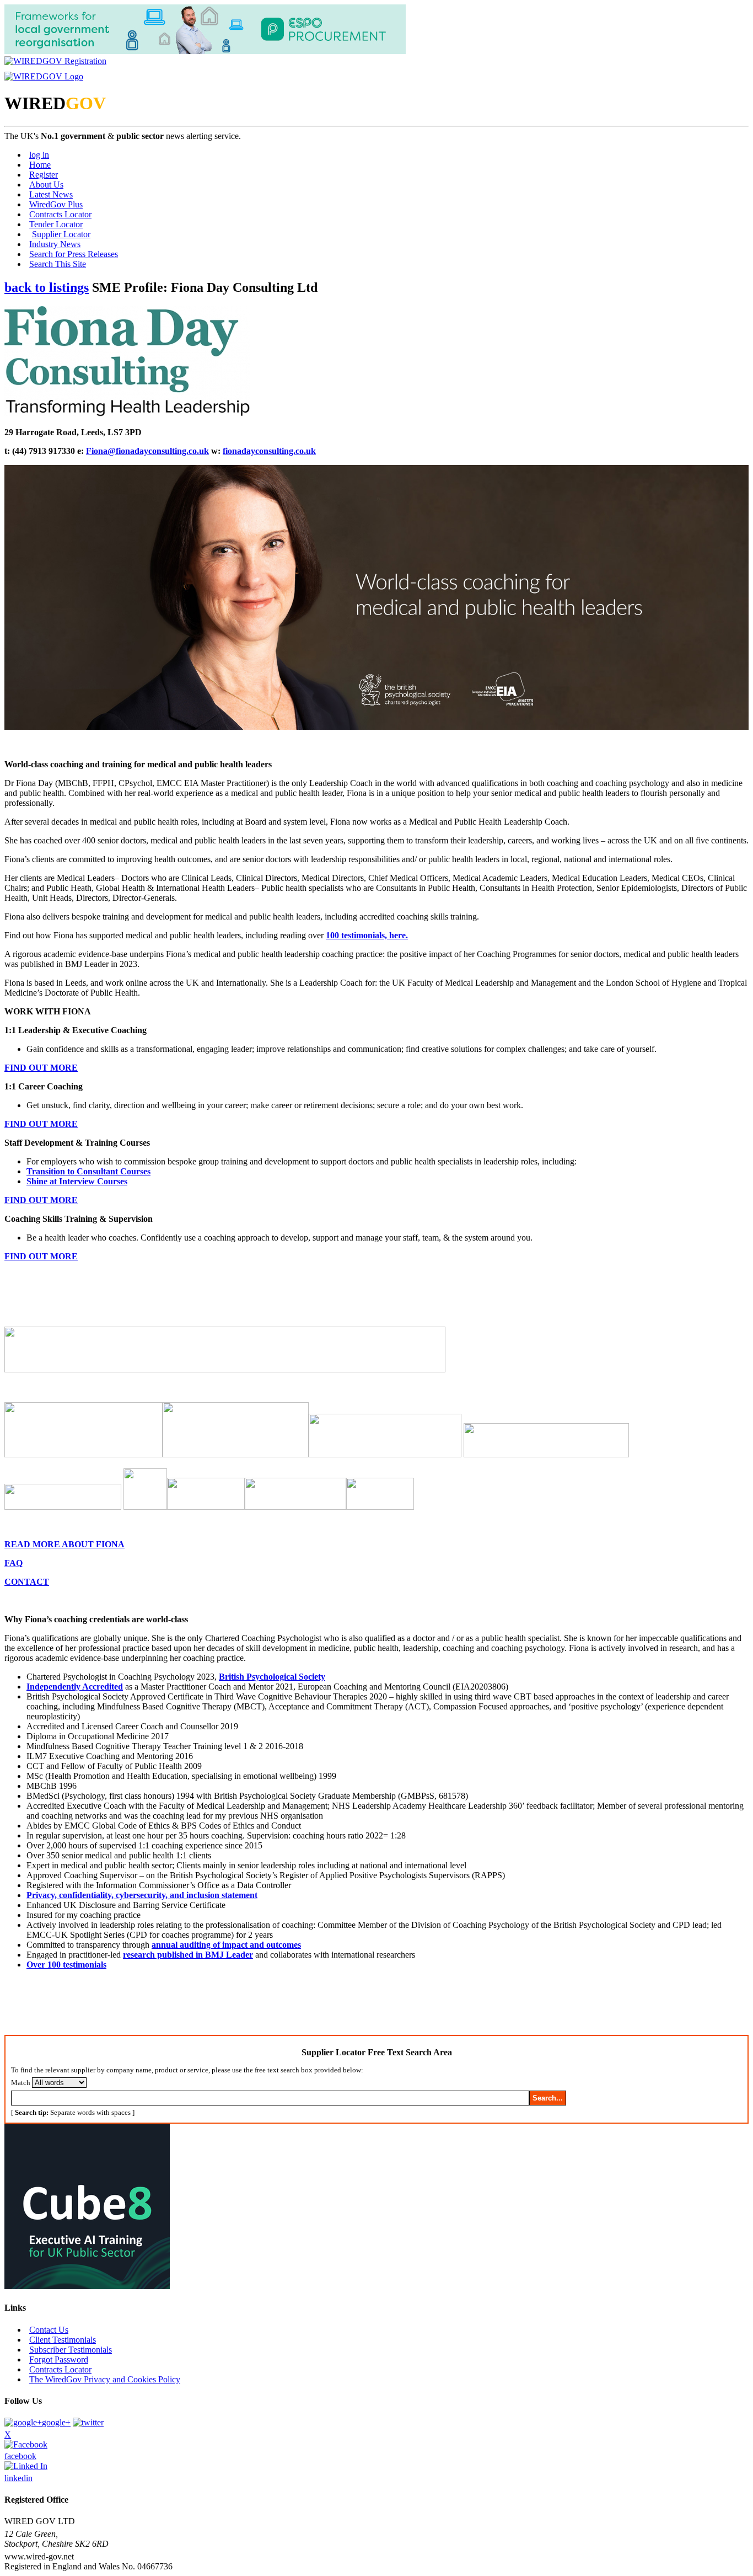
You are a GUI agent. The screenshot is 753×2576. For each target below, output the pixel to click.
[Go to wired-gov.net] (44, 76)
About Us (46, 185)
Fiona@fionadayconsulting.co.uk (147, 451)
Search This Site (58, 264)
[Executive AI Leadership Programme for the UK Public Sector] (87, 2286)
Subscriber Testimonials (71, 2350)
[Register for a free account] (55, 61)
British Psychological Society (272, 1677)
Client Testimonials (63, 2340)
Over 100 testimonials (66, 1965)
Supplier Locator (61, 234)
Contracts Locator (60, 214)
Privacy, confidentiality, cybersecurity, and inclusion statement (142, 1895)
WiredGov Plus (56, 204)
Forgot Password (59, 2359)
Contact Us (49, 2330)
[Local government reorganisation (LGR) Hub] (205, 51)
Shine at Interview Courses (77, 1181)
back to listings (47, 287)
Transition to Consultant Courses (88, 1171)
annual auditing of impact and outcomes (226, 1945)
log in (39, 155)
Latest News (51, 194)
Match (21, 2083)
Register (44, 175)
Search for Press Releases (74, 254)
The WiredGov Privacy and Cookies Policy (105, 2379)
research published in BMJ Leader (188, 1955)
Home (40, 165)
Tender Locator (56, 224)
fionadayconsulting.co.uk (269, 451)
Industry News (55, 244)
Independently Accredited (75, 1687)
